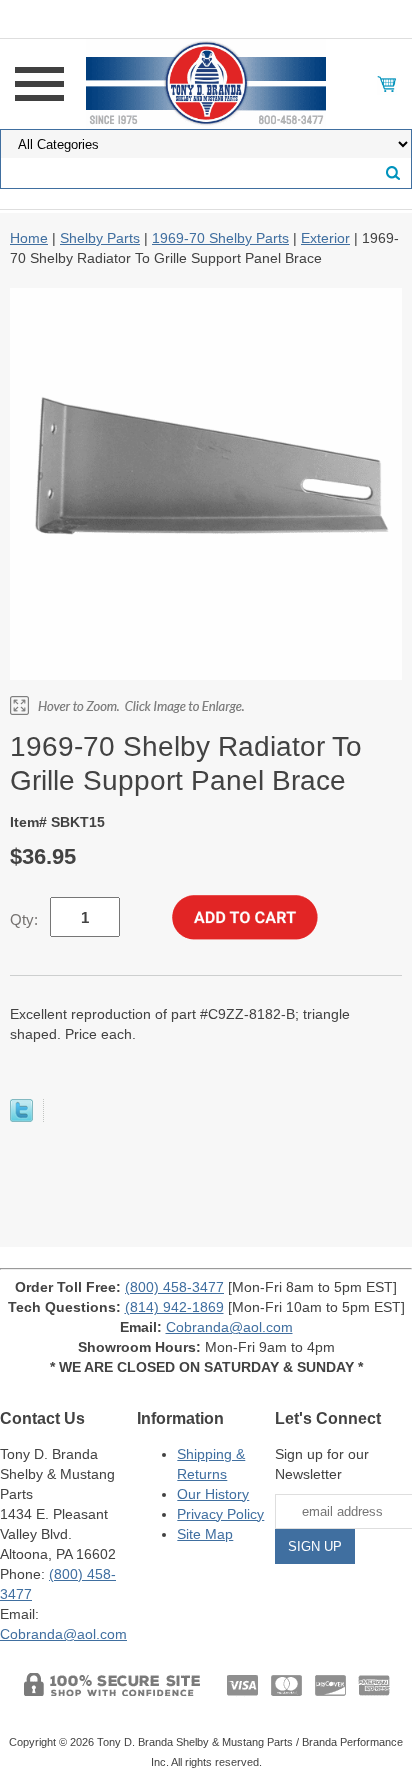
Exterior (325, 238)
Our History (213, 1494)
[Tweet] (21, 1117)
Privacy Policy (220, 1514)
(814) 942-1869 (174, 1307)
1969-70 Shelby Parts (220, 238)
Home (29, 238)
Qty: (24, 919)
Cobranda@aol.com (229, 1327)
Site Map (205, 1534)
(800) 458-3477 (174, 1287)
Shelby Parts (100, 238)
